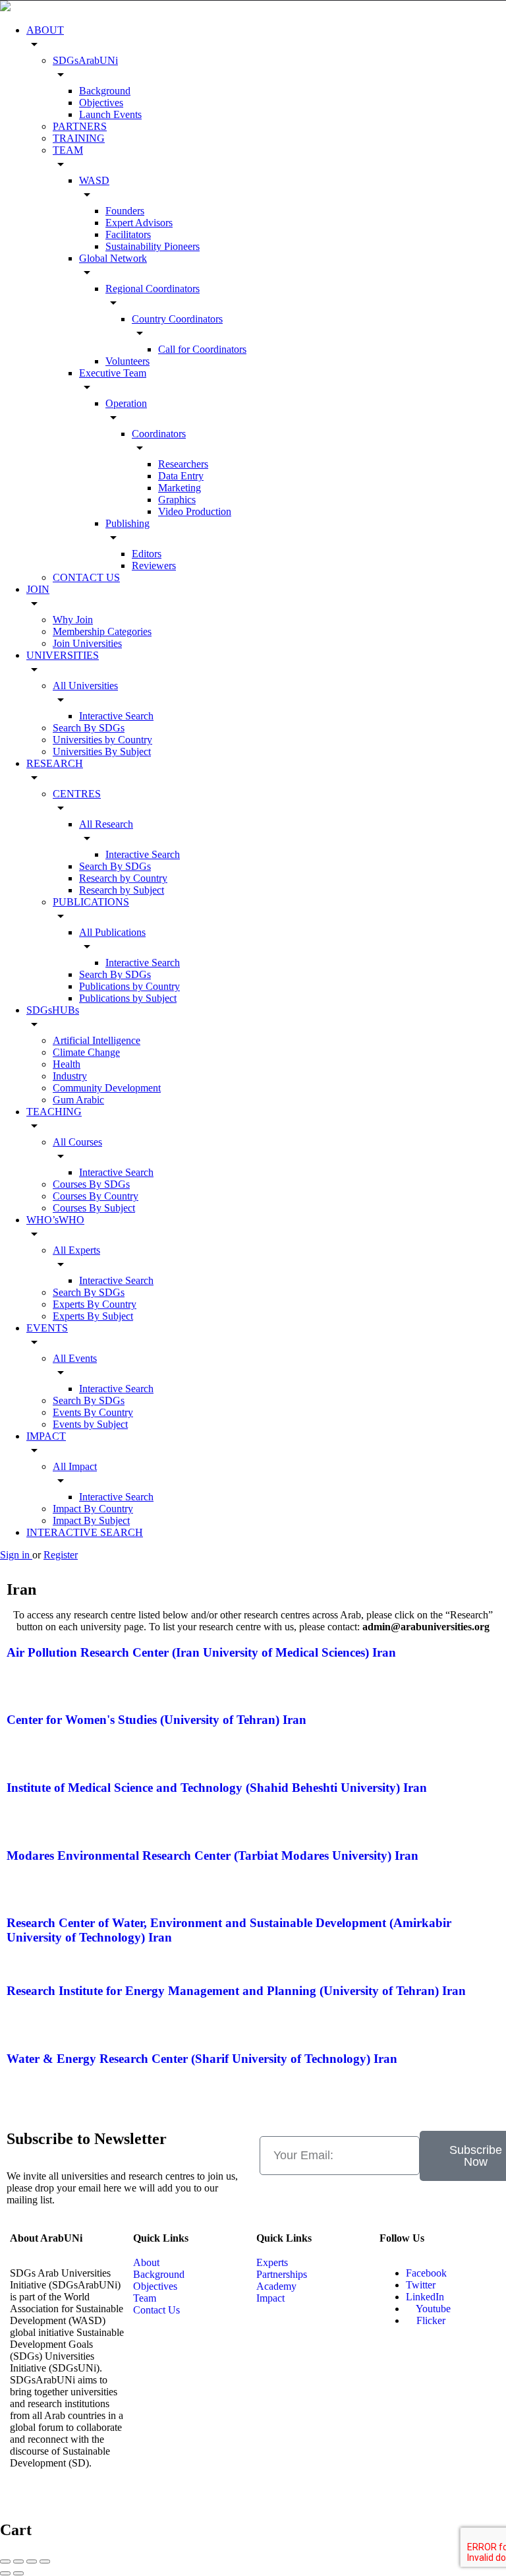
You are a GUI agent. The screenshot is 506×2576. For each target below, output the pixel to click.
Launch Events (110, 114)
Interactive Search (116, 716)
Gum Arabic (78, 1100)
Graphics (177, 500)
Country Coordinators (177, 319)
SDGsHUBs (53, 1010)
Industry (70, 1076)
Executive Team (113, 373)
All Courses (77, 1142)
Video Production (195, 511)
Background (105, 91)
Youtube (432, 2309)
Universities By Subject (102, 751)
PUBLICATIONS (91, 902)
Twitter (421, 2285)
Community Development (107, 1088)
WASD (94, 180)
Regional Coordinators (153, 289)
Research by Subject (122, 890)
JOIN (38, 589)
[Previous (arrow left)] (5, 2573)
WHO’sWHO (55, 1220)
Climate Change (86, 1052)
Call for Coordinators (202, 349)
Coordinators (159, 434)
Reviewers (154, 566)
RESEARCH (55, 763)
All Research (106, 824)
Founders (125, 211)
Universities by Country (102, 740)
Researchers (183, 464)
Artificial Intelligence (97, 1040)
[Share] (18, 2561)
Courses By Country (96, 1196)
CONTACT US (86, 577)
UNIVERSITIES (63, 655)
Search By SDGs (89, 728)
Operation (126, 403)
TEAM (68, 150)
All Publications (112, 932)
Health (67, 1064)
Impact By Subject (91, 1520)
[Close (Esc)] (5, 2561)
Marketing (180, 488)
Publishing (127, 523)
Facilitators (128, 234)
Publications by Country (129, 986)
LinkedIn (425, 2297)
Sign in (16, 1555)
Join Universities (87, 643)
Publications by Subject (128, 998)
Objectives (101, 103)
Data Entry (181, 476)
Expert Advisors (139, 223)
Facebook (426, 2273)
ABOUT (45, 30)
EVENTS (47, 1328)
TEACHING (54, 1112)
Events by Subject (90, 1424)
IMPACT (46, 1436)
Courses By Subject (94, 1208)
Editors (147, 554)
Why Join (73, 620)
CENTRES (77, 794)
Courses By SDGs (91, 1184)
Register (61, 1555)
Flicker (430, 2320)
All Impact (75, 1466)
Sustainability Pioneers (153, 246)
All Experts (76, 1250)
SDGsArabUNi (85, 60)
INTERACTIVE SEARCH (85, 1532)
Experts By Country (95, 1304)
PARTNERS (80, 126)
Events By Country (93, 1412)
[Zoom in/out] (45, 2561)
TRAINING (79, 138)
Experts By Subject (93, 1316)
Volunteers (127, 361)
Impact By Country (93, 1509)
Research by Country (123, 878)
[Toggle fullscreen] (32, 2561)
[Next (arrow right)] (18, 2573)
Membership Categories (102, 631)
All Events (75, 1358)
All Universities (85, 686)
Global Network (113, 258)
